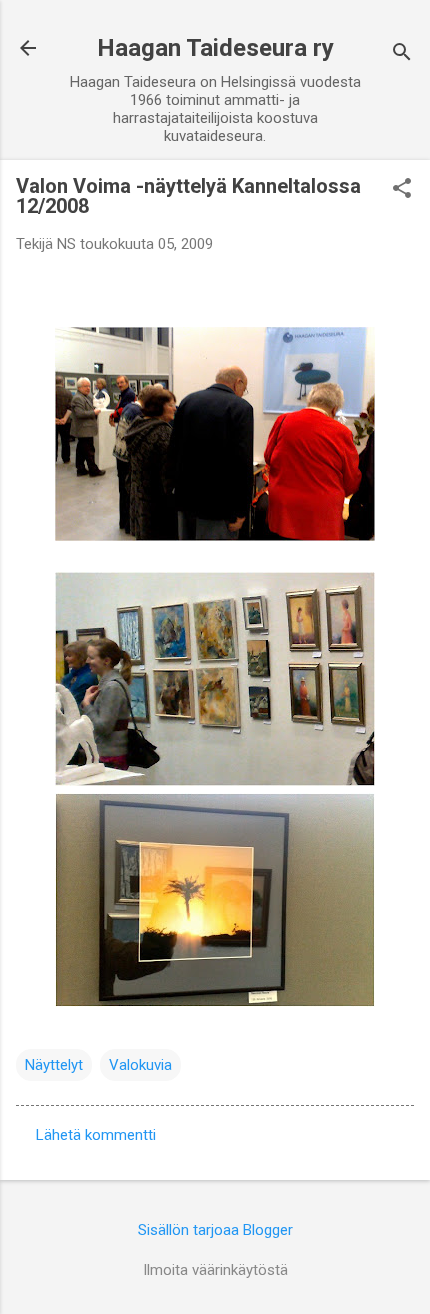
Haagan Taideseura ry (215, 48)
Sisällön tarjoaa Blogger (215, 1230)
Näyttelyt (54, 1065)
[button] (402, 190)
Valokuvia (140, 1065)
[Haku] (402, 54)
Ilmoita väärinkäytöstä (215, 1270)
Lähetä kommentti (96, 1135)
